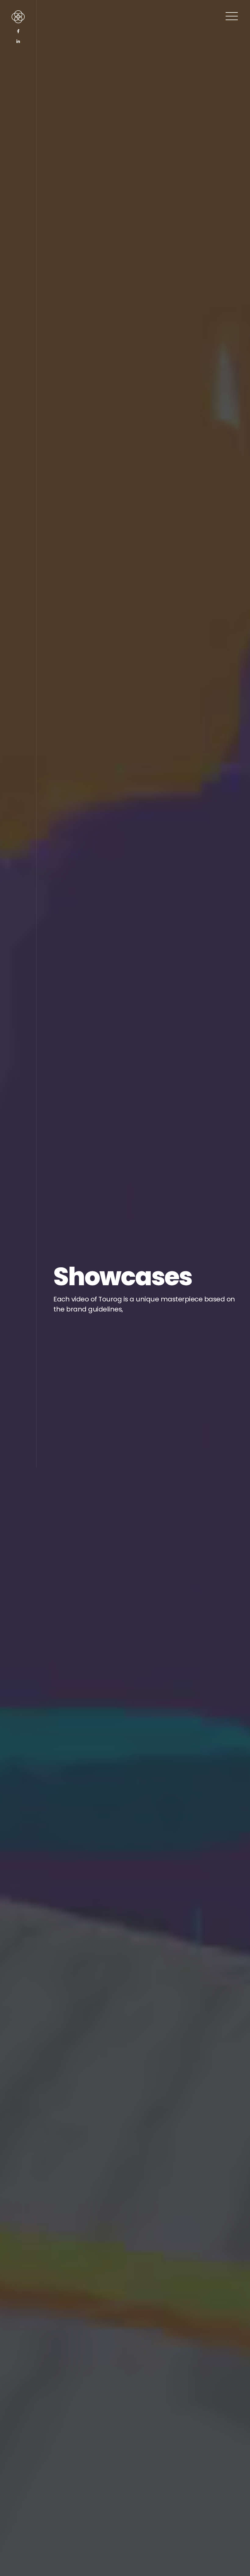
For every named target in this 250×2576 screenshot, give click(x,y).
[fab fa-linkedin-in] (18, 42)
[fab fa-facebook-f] (18, 31)
